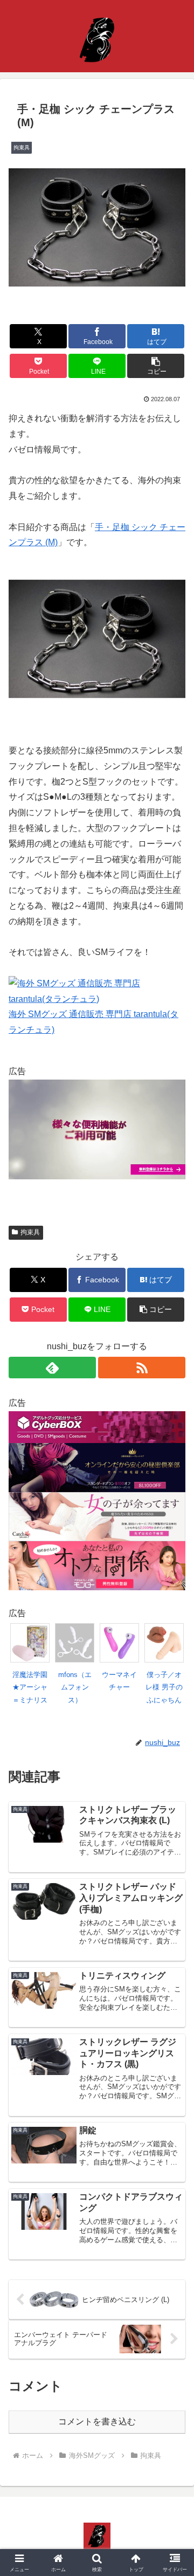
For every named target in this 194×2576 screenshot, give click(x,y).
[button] (156, 366)
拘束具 (30, 1232)
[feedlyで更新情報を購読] (52, 1368)
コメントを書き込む (97, 2422)
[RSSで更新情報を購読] (142, 1368)
